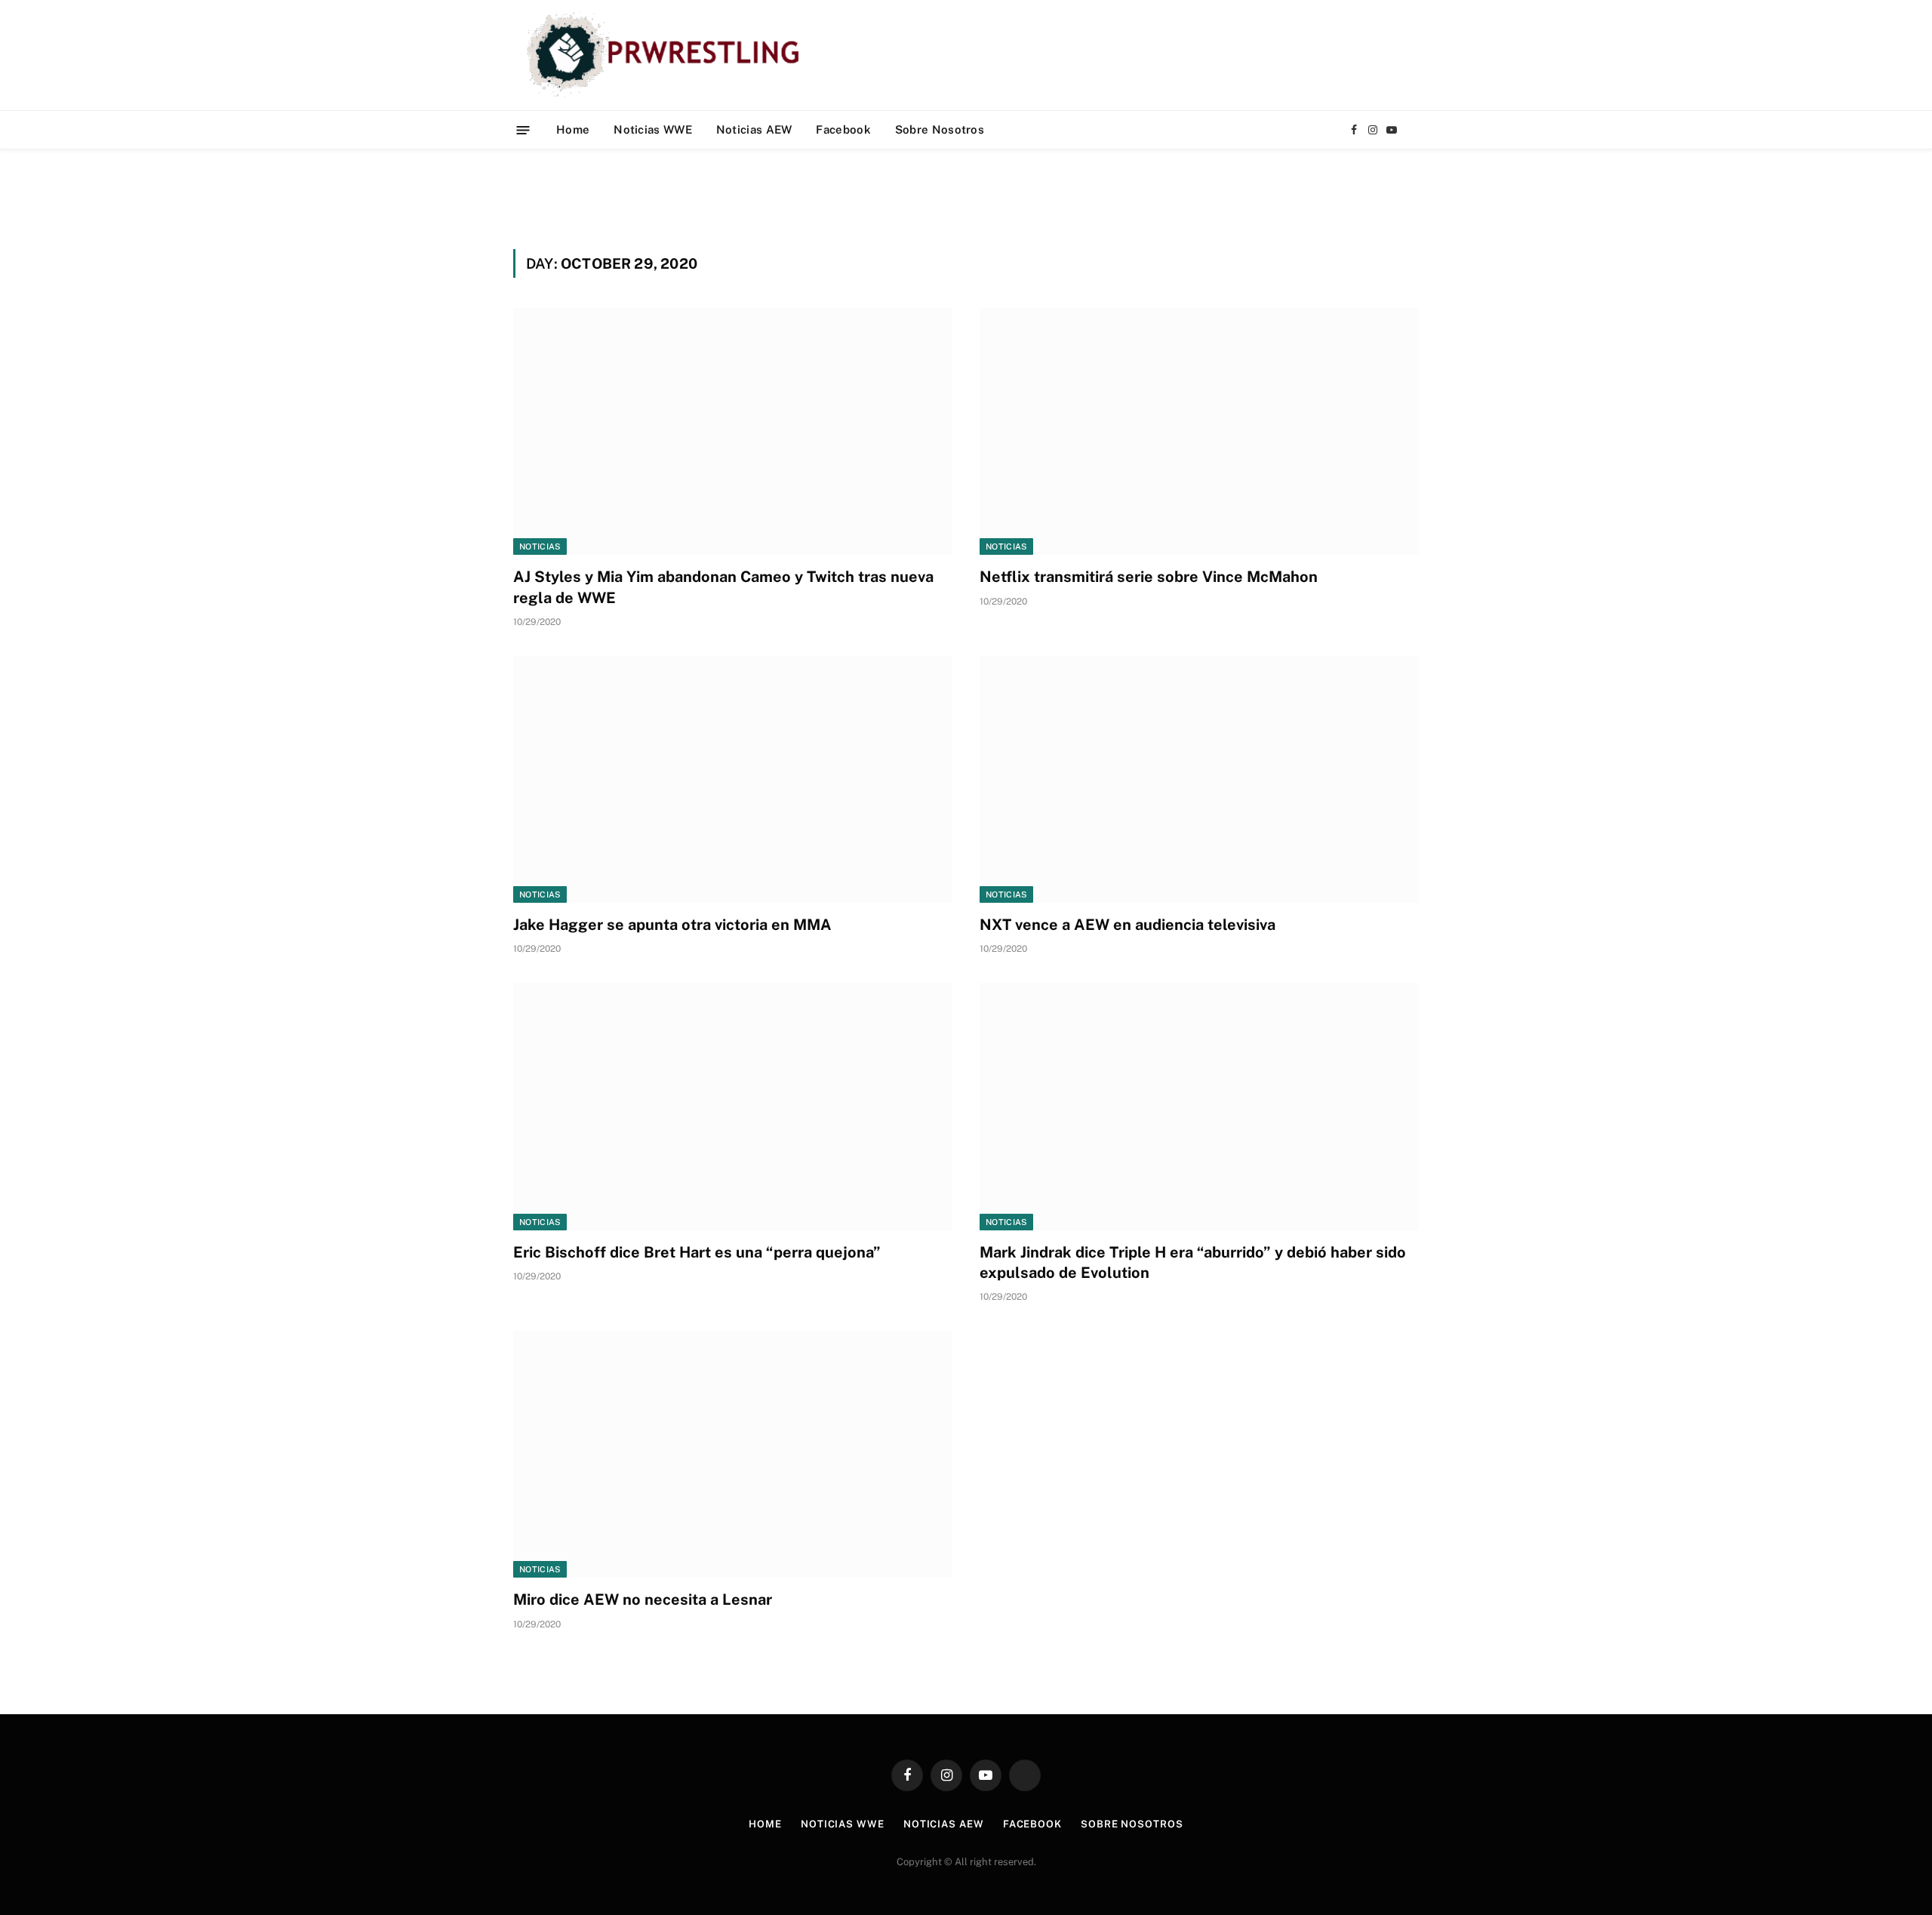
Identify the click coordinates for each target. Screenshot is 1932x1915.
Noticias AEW (754, 129)
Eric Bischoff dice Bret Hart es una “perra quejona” (697, 1252)
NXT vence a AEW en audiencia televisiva (1128, 925)
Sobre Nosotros (940, 129)
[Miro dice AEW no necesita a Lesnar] (733, 1454)
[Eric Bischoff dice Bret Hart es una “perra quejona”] (733, 1106)
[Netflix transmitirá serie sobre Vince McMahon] (1199, 431)
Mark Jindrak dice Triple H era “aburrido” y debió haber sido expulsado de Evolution (1193, 1262)
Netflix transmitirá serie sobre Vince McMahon (1149, 577)
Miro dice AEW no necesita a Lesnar (643, 1599)
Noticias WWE (653, 129)
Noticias (540, 546)
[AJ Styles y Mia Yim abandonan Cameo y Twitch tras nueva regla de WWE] (733, 431)
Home (573, 129)
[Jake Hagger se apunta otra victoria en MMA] (733, 779)
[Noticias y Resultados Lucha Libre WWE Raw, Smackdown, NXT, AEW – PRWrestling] (667, 55)
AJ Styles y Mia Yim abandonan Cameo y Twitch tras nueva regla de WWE (723, 587)
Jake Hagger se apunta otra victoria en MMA (672, 925)
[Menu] (523, 129)
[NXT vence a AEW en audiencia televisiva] (1199, 779)
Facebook (843, 129)
